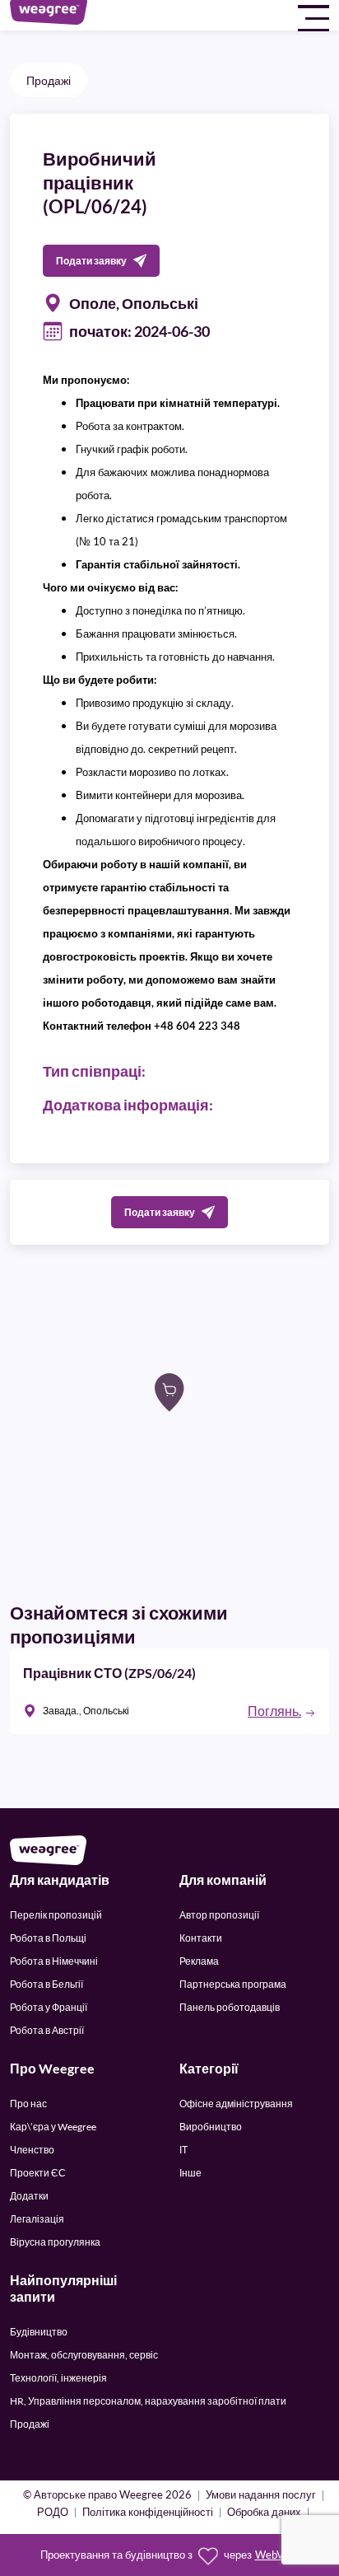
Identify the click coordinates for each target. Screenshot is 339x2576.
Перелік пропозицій (56, 1915)
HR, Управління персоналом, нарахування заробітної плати (148, 2401)
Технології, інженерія (58, 2378)
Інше (190, 2173)
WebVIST (277, 2555)
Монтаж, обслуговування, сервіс (84, 2355)
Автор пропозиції (219, 1915)
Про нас (28, 2104)
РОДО (53, 2513)
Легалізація (37, 2219)
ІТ (183, 2150)
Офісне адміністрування (236, 2104)
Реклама (199, 1961)
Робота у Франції (49, 2007)
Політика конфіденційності (148, 2513)
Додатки (29, 2196)
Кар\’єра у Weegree (53, 2127)
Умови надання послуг (261, 2496)
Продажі (49, 80)
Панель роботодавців (230, 2007)
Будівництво (39, 2332)
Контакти (201, 1938)
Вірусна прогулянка (55, 2242)
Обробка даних (264, 2513)
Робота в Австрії (47, 2030)
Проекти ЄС (38, 2173)
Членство (32, 2150)
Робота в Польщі (48, 1938)
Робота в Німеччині (54, 1961)
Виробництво (211, 2127)
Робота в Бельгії (46, 1984)
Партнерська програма (233, 1984)
